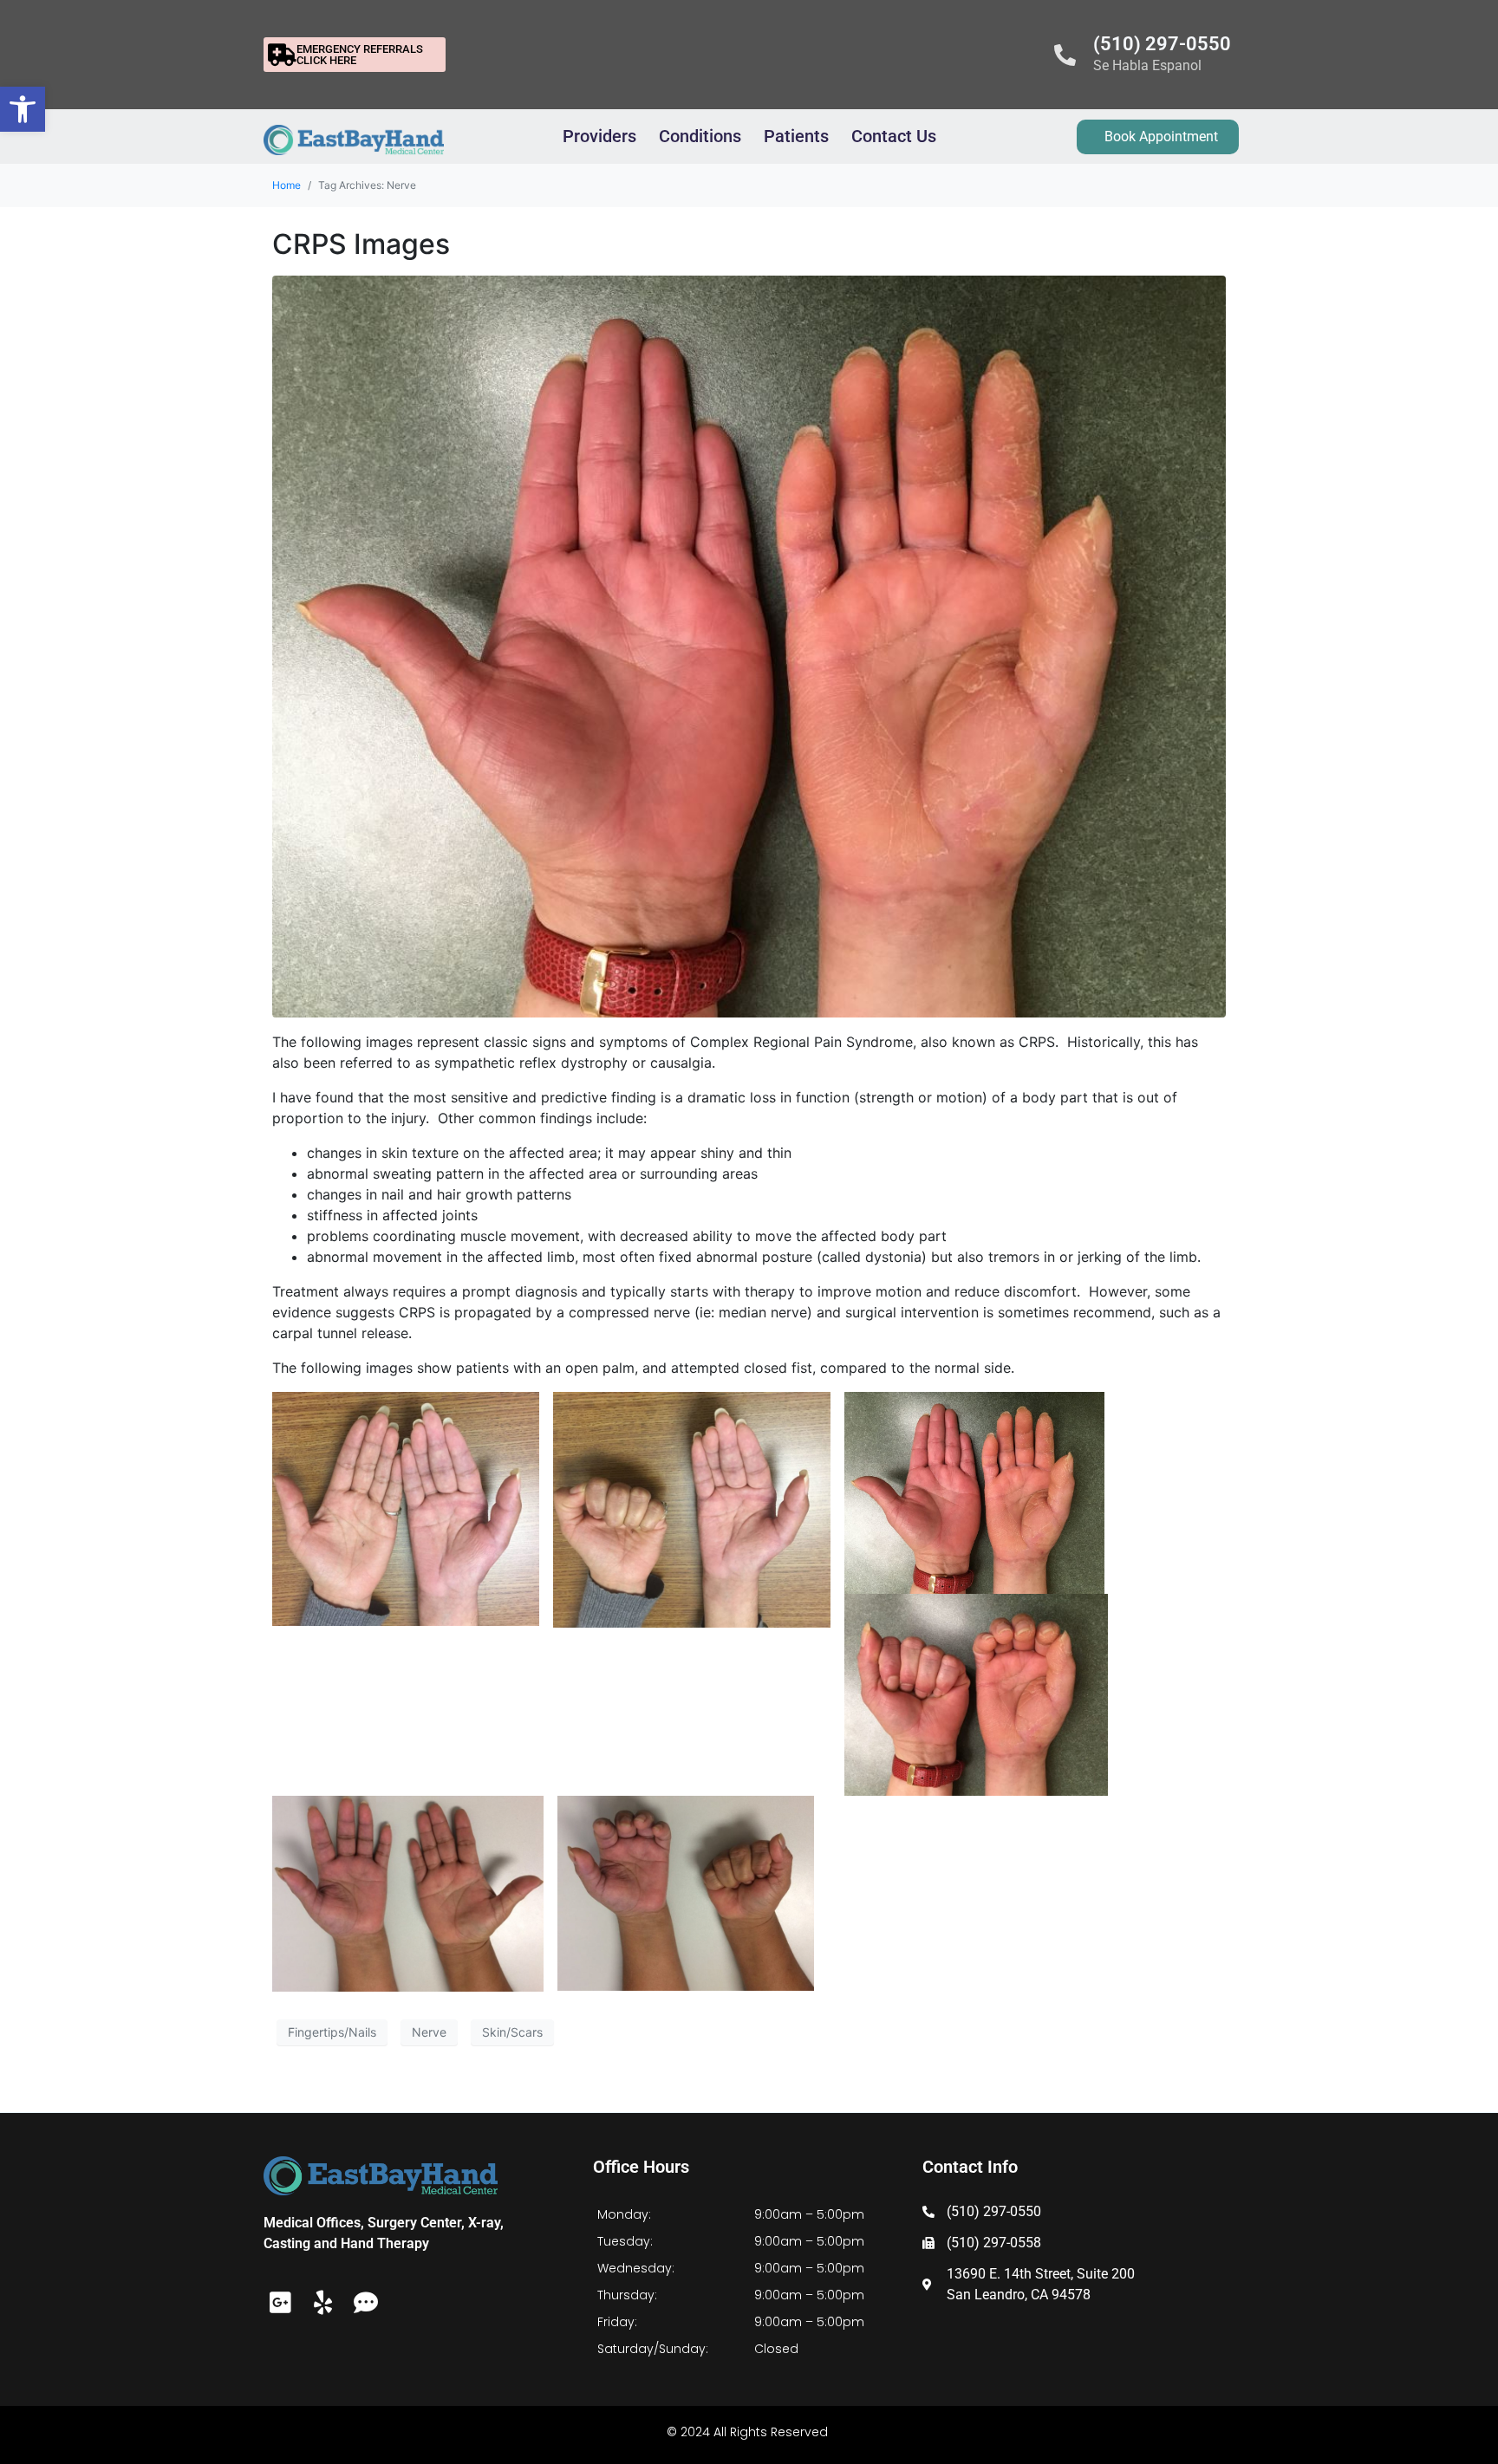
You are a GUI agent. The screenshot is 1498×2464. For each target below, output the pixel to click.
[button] (23, 109)
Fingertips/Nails (332, 2032)
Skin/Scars (512, 2032)
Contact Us (894, 136)
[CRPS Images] (749, 645)
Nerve (429, 2032)
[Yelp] (323, 2302)
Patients (796, 136)
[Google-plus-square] (280, 2302)
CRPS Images (361, 244)
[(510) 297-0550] (1065, 55)
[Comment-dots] (365, 2302)
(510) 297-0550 (1162, 44)
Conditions (700, 136)
